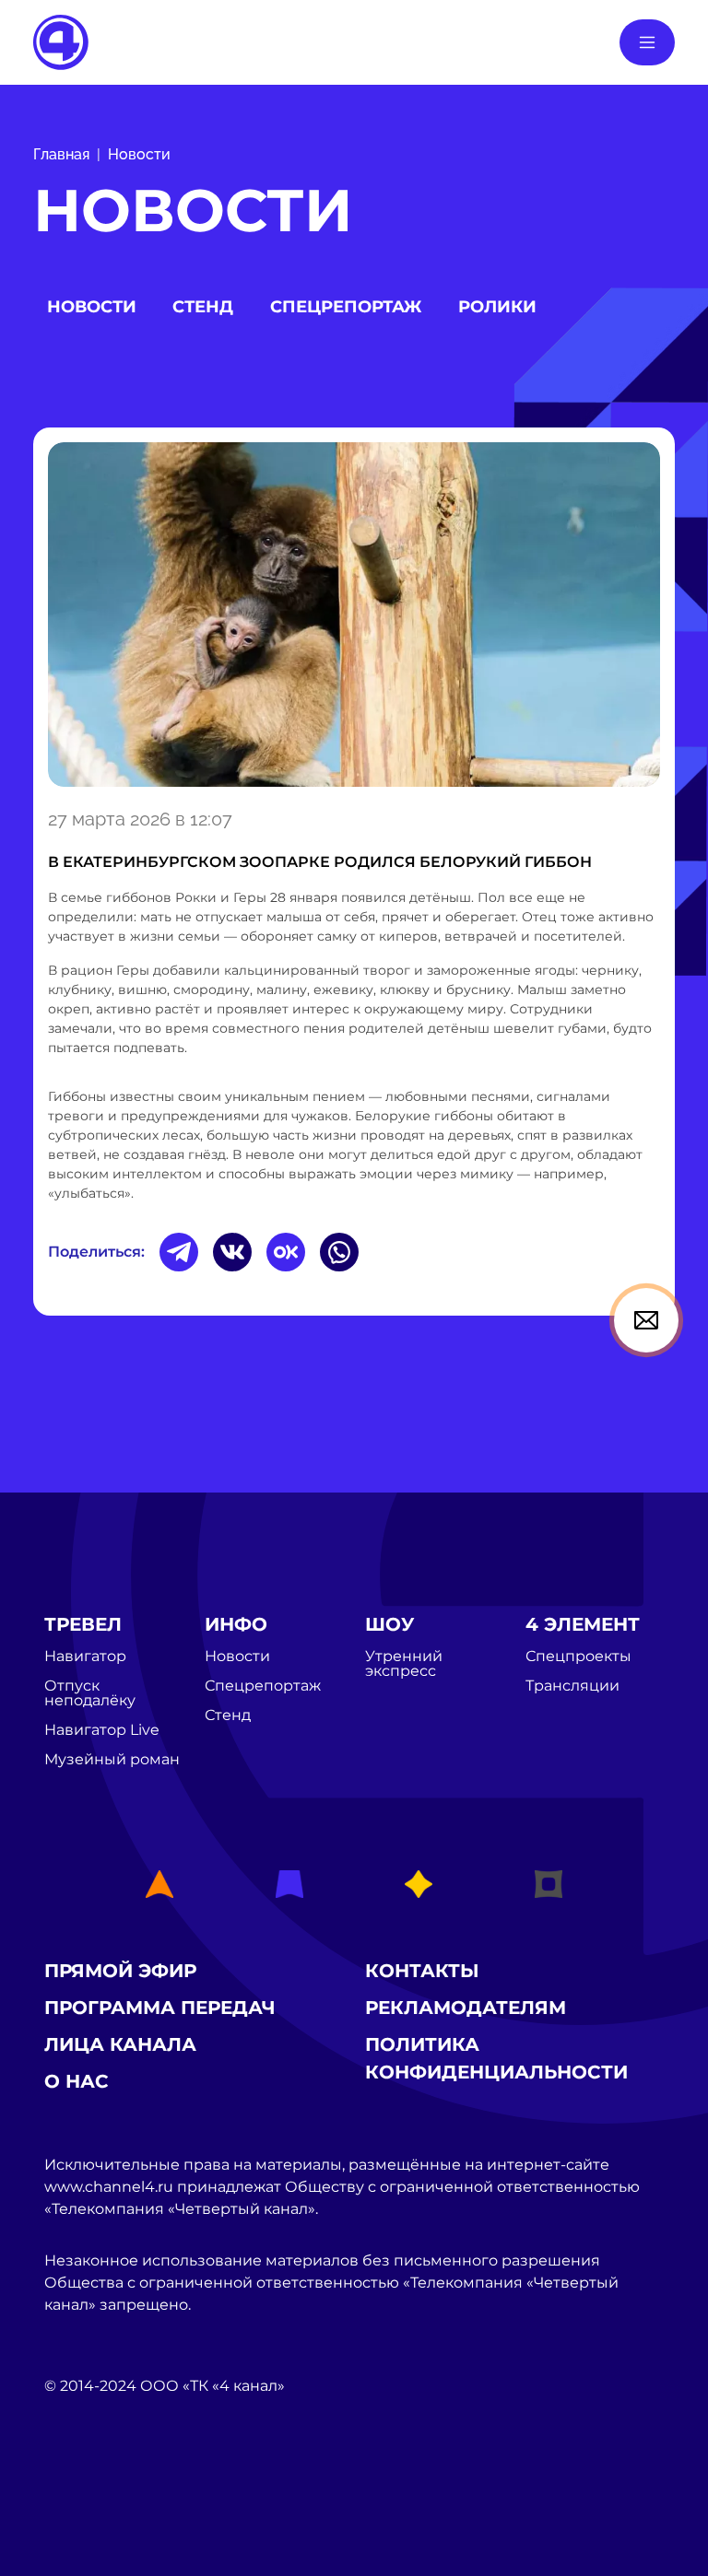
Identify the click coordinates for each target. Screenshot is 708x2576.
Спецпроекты (578, 1657)
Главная (61, 154)
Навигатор (85, 1657)
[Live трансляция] (85, 2490)
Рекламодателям (466, 2008)
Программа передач (160, 2008)
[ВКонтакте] (232, 1252)
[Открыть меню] (647, 42)
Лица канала (120, 2044)
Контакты (422, 1971)
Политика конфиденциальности (496, 2058)
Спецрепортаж (346, 307)
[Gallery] (354, 615)
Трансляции (572, 1686)
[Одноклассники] (286, 1252)
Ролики (497, 307)
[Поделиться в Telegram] (179, 1252)
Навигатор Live (102, 1730)
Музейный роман (112, 1760)
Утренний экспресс (404, 1664)
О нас (77, 2081)
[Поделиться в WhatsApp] (339, 1252)
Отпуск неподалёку (90, 1693)
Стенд (203, 307)
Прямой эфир (120, 1971)
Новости (139, 154)
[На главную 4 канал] (61, 41)
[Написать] (646, 1320)
